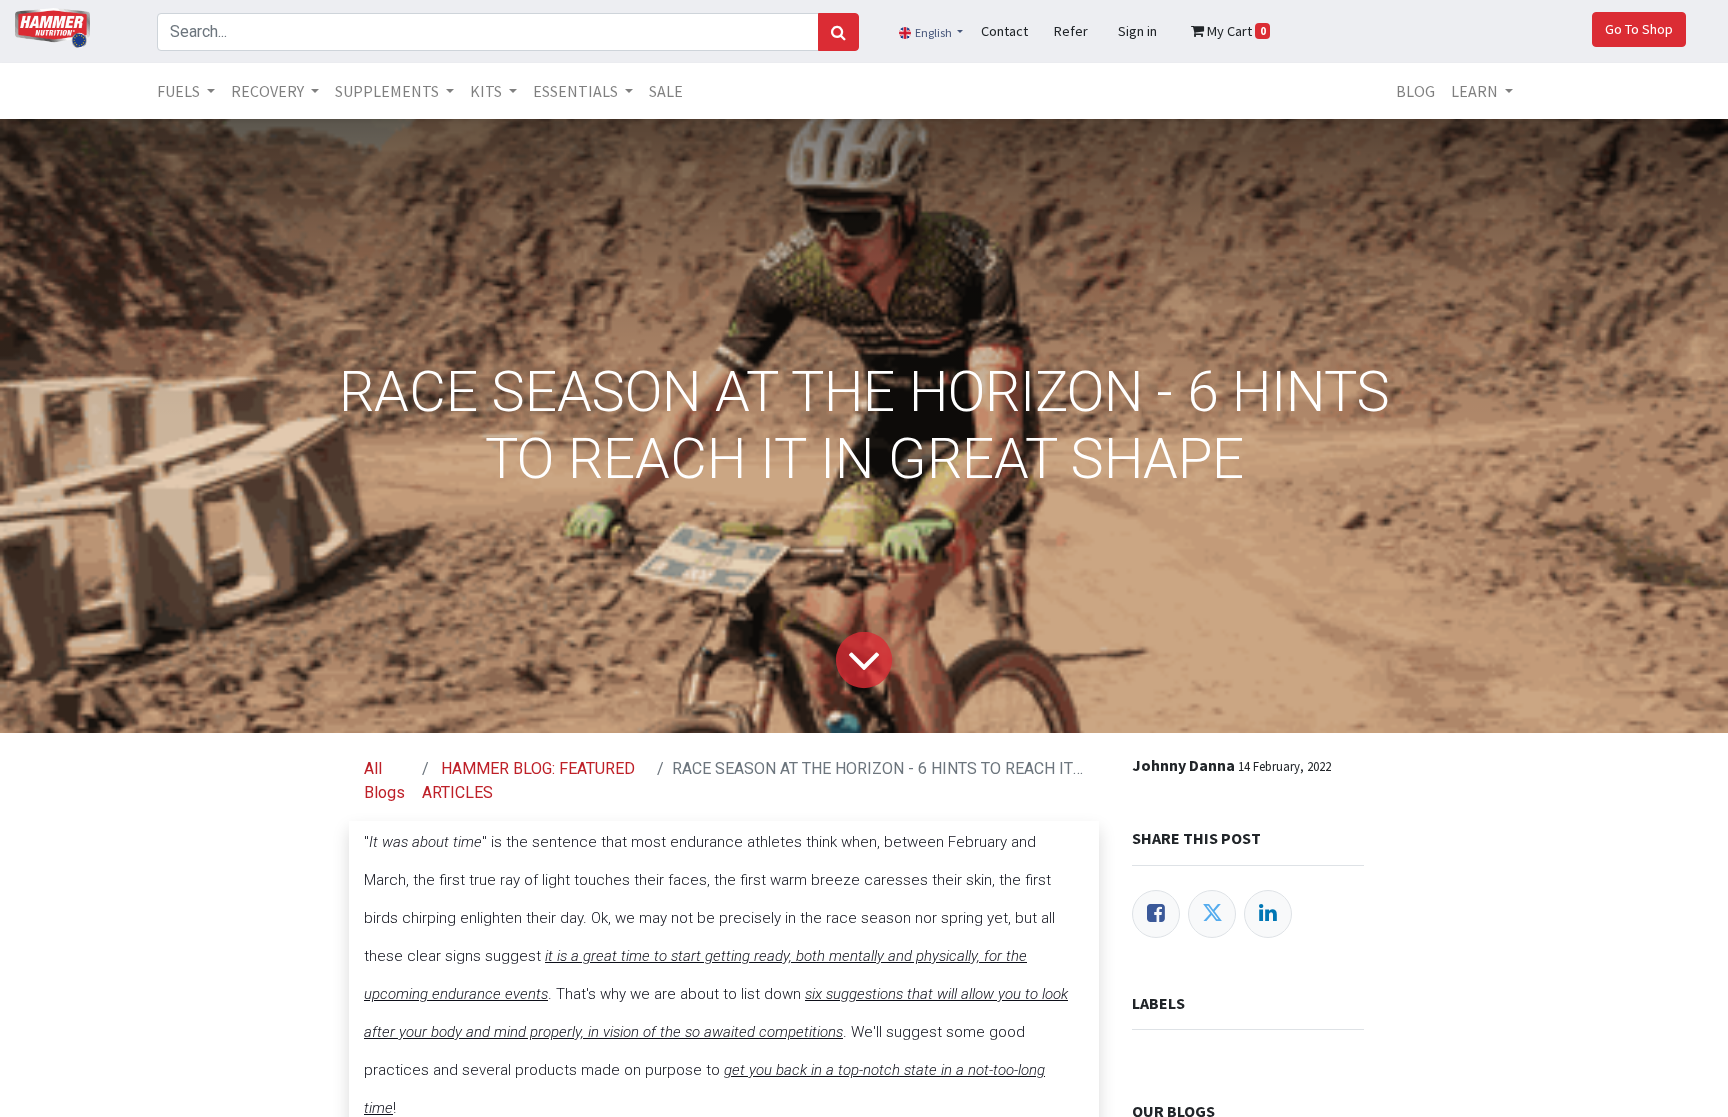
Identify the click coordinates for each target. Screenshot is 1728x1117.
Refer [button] (1071, 31)
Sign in (1137, 31)
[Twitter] (1212, 914)
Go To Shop (1639, 29)
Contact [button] (1004, 31)
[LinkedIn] (1268, 914)
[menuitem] (666, 91)
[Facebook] (1156, 914)
